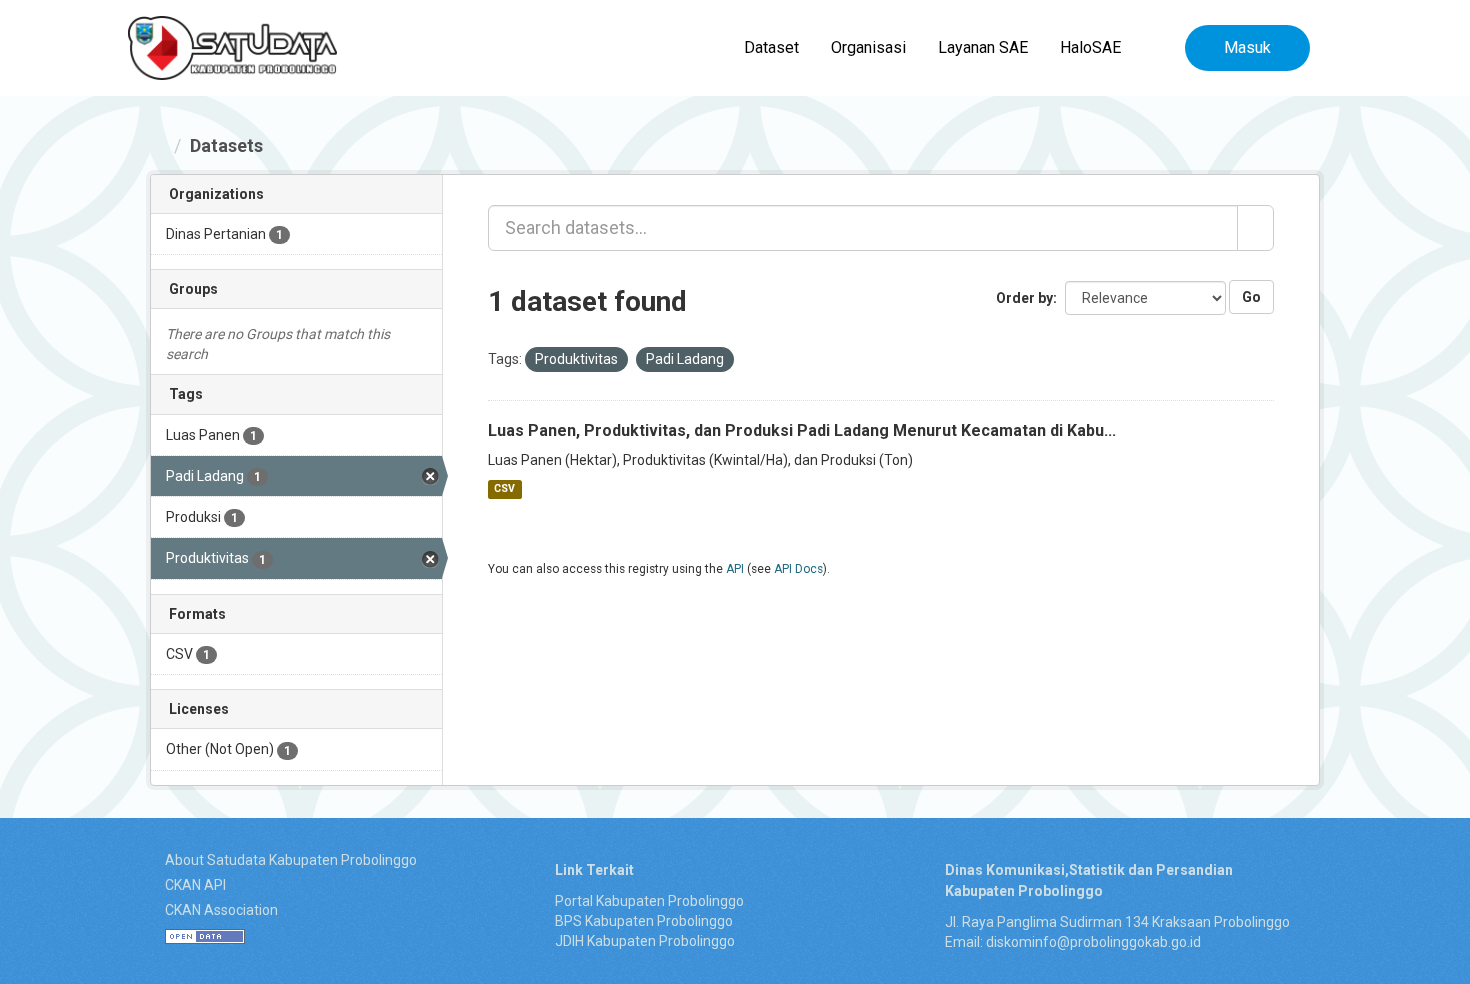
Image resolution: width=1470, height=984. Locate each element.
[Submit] (1255, 228)
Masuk (1247, 47)
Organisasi (868, 47)
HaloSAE (1090, 47)
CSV (504, 489)
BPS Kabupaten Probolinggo (644, 921)
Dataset (771, 47)
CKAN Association (221, 910)
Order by (1024, 298)
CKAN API (195, 885)
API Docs (798, 569)
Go (1251, 297)
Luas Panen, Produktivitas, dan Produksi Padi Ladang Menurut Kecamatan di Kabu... (802, 430)
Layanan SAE (983, 47)
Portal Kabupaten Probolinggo (649, 901)
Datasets (226, 145)
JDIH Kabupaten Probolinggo (645, 941)
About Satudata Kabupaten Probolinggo (291, 860)
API (735, 569)
